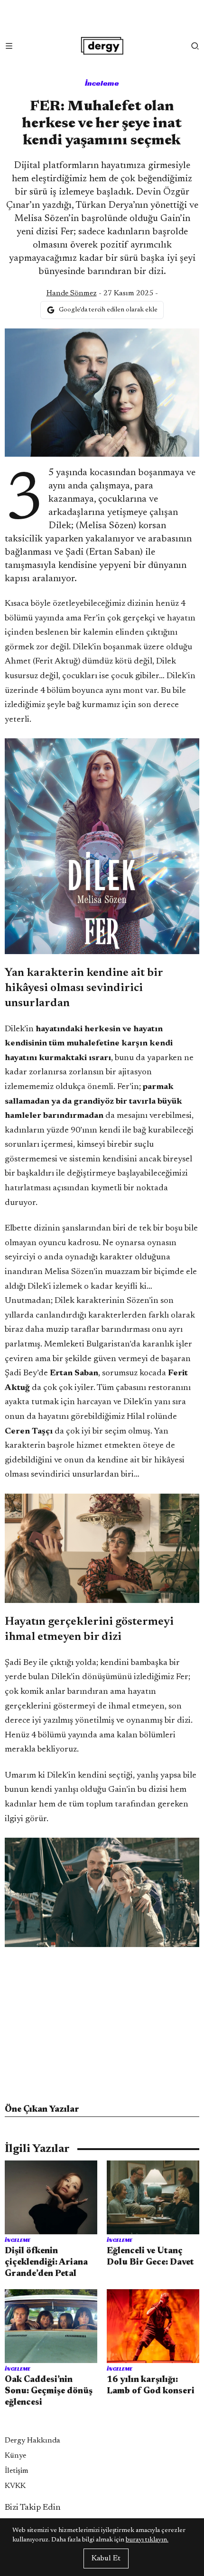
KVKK (15, 2486)
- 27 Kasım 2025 (100, 293)
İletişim (17, 2471)
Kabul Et (106, 2558)
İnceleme (102, 83)
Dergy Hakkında (32, 2441)
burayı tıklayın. (147, 2540)
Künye (15, 2456)
